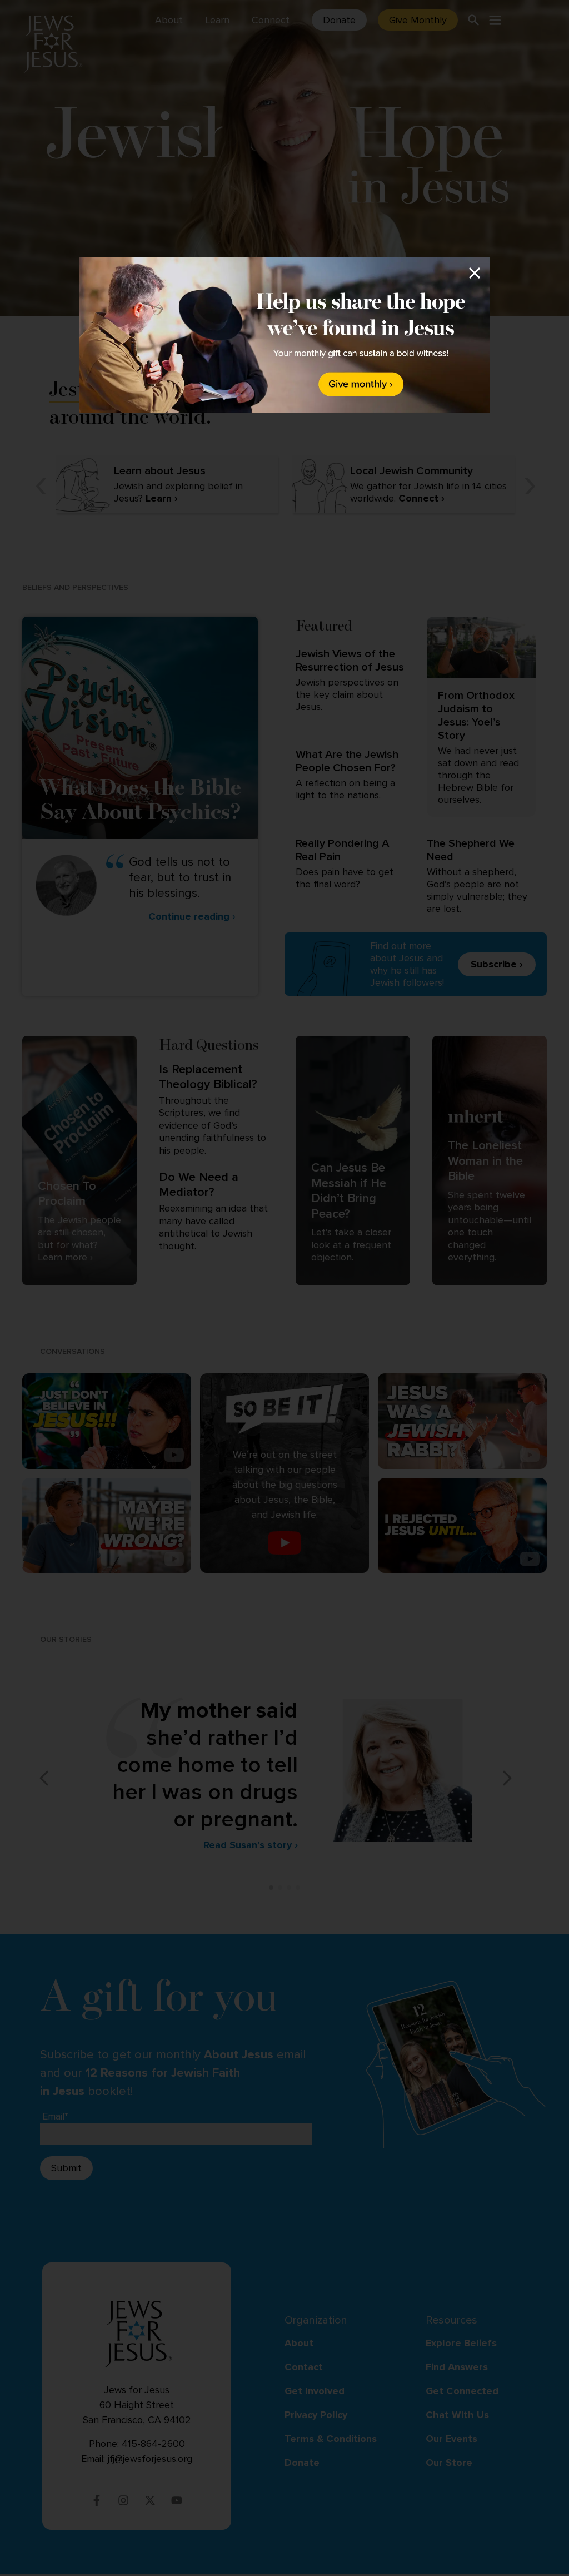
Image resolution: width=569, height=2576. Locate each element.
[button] (284, 1287)
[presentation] (284, 335)
